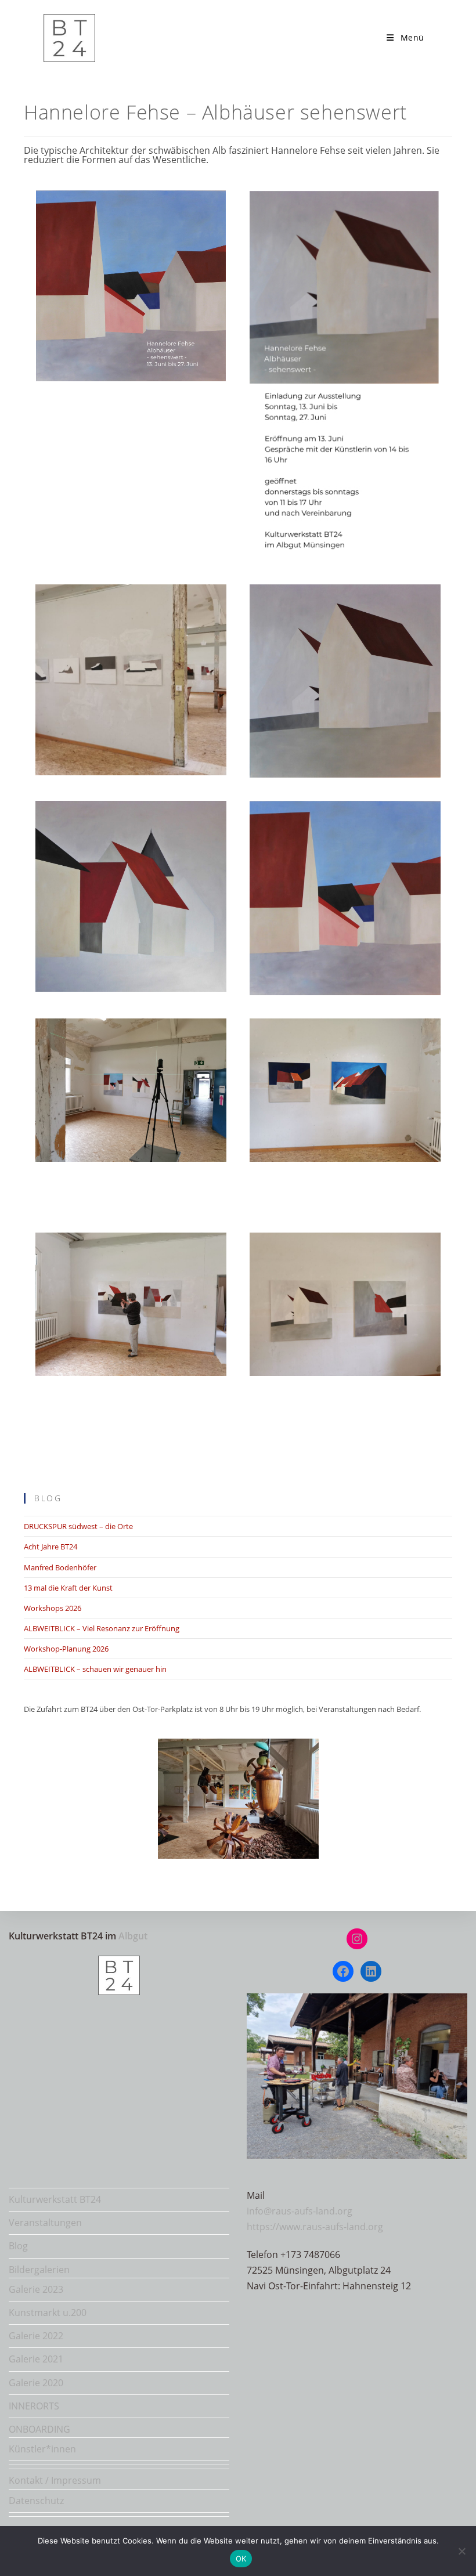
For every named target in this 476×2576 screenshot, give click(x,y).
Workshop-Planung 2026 (66, 1649)
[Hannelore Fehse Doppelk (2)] (131, 286)
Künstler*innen (42, 2449)
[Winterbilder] (131, 680)
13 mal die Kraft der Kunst (68, 1588)
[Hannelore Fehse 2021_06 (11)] (131, 1304)
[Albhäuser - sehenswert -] (131, 897)
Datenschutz (36, 2501)
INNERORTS (34, 2406)
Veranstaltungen (45, 2223)
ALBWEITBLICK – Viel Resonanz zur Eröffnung (102, 1628)
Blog (18, 2246)
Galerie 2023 (36, 2289)
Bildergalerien (39, 2270)
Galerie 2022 (36, 2336)
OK (241, 2559)
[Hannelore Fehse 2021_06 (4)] (345, 1090)
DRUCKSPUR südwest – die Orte (78, 1526)
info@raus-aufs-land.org (300, 2211)
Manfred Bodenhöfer (60, 1567)
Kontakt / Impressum (55, 2480)
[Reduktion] (345, 681)
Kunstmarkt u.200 (48, 2313)
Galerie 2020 (36, 2383)
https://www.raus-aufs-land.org (315, 2227)
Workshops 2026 (53, 1608)
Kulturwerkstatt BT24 (55, 2199)
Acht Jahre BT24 (51, 1547)
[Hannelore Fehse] (345, 376)
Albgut (133, 1936)
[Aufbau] (131, 1090)
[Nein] (461, 2551)
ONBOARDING (39, 2429)
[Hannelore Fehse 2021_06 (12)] (345, 1304)
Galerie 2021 (36, 2359)
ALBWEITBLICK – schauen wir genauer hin (95, 1669)
